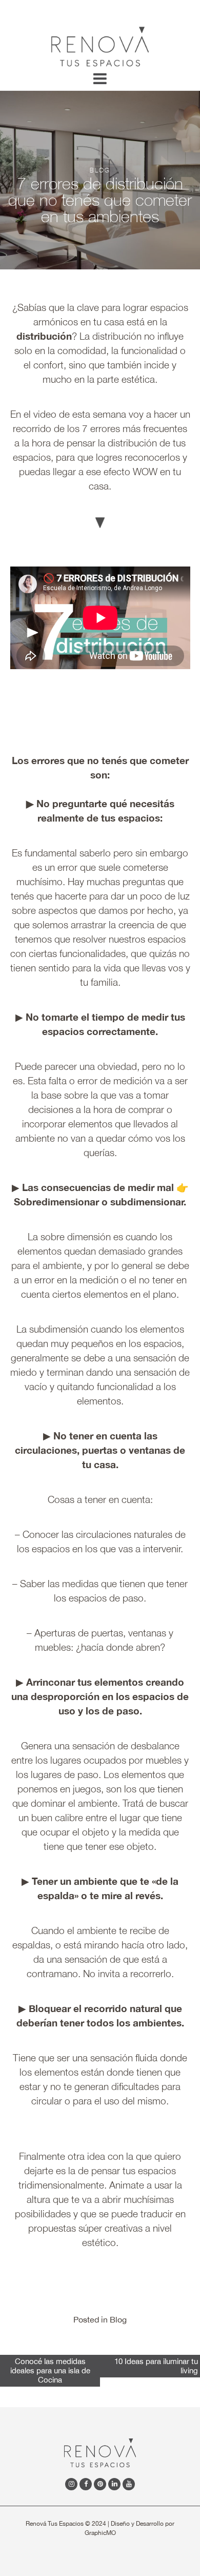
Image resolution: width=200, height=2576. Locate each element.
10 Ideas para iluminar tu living (156, 2366)
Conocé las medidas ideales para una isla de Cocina (50, 2370)
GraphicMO (100, 2533)
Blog (118, 2319)
